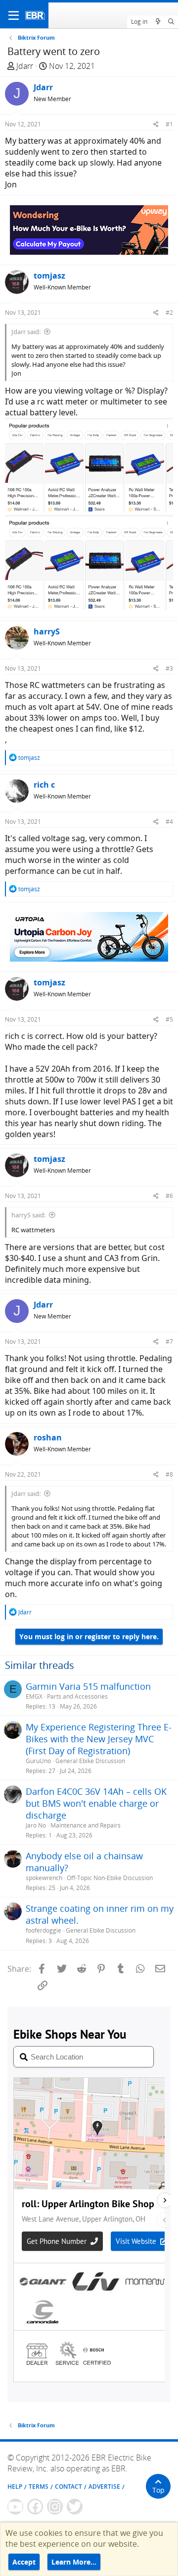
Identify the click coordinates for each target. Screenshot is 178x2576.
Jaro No (36, 1825)
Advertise (104, 2487)
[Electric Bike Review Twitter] (75, 2507)
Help (15, 2487)
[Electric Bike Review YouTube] (15, 2507)
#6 (169, 1196)
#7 (169, 1342)
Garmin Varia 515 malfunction (88, 1686)
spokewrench (44, 1878)
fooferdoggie (44, 1930)
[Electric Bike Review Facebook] (35, 2507)
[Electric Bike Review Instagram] (55, 2507)
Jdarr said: (26, 332)
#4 (169, 822)
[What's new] (157, 22)
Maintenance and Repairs (86, 1825)
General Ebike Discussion (90, 1761)
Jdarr (25, 66)
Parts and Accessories (77, 1696)
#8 (169, 1474)
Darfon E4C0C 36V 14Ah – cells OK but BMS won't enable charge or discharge (96, 1803)
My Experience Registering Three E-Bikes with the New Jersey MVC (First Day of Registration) (99, 1739)
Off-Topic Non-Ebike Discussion (110, 1878)
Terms (39, 2487)
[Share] (156, 124)
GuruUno (38, 1761)
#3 (169, 668)
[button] (14, 15)
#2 (169, 313)
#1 (169, 124)
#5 (169, 1019)
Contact (68, 2487)
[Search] (171, 22)
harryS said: (28, 1215)
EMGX (34, 1696)
